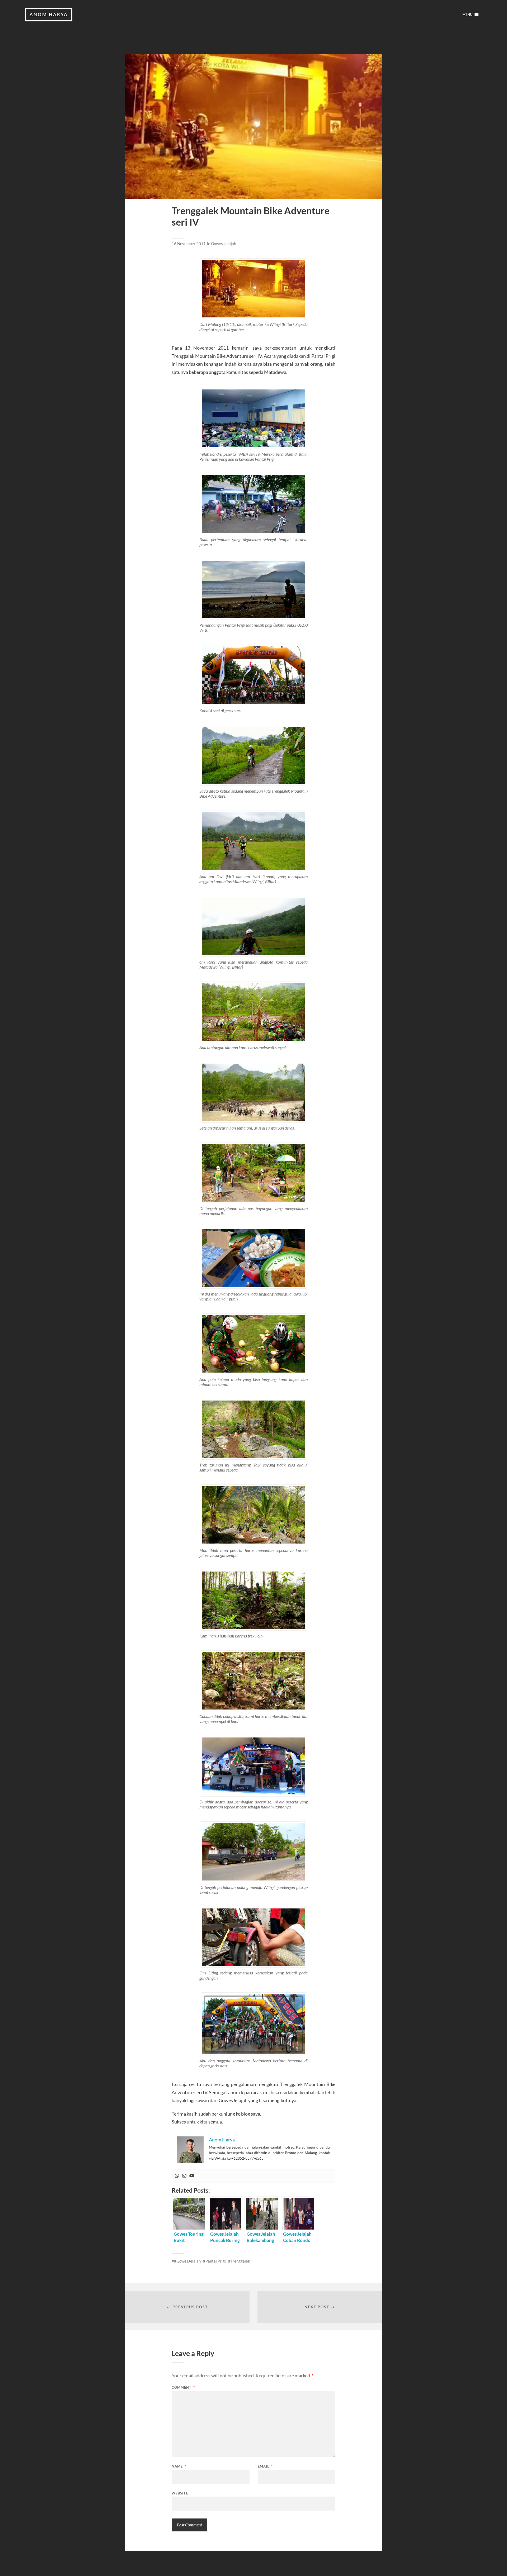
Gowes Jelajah (224, 244)
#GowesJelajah (187, 2261)
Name (179, 2466)
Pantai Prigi (216, 2261)
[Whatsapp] (177, 2176)
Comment (183, 2387)
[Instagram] (184, 2176)
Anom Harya (49, 14)
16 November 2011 (189, 244)
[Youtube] (192, 2176)
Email (265, 2466)
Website (180, 2493)
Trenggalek (240, 2261)
